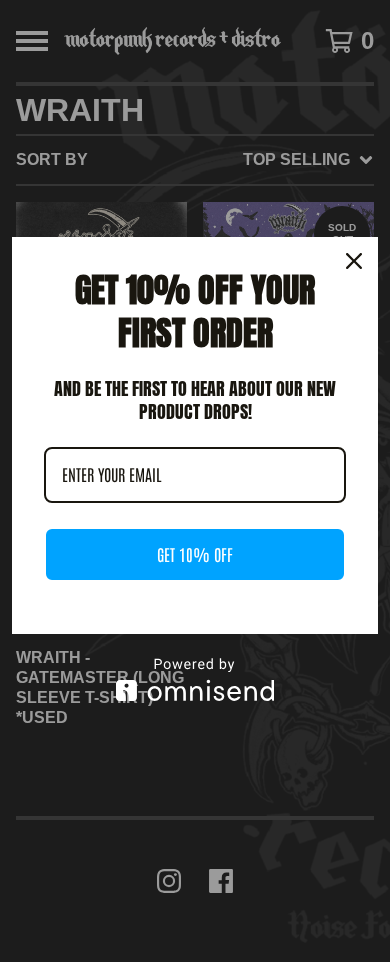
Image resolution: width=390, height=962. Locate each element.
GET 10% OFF (195, 554)
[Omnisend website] (195, 679)
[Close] (354, 261)
